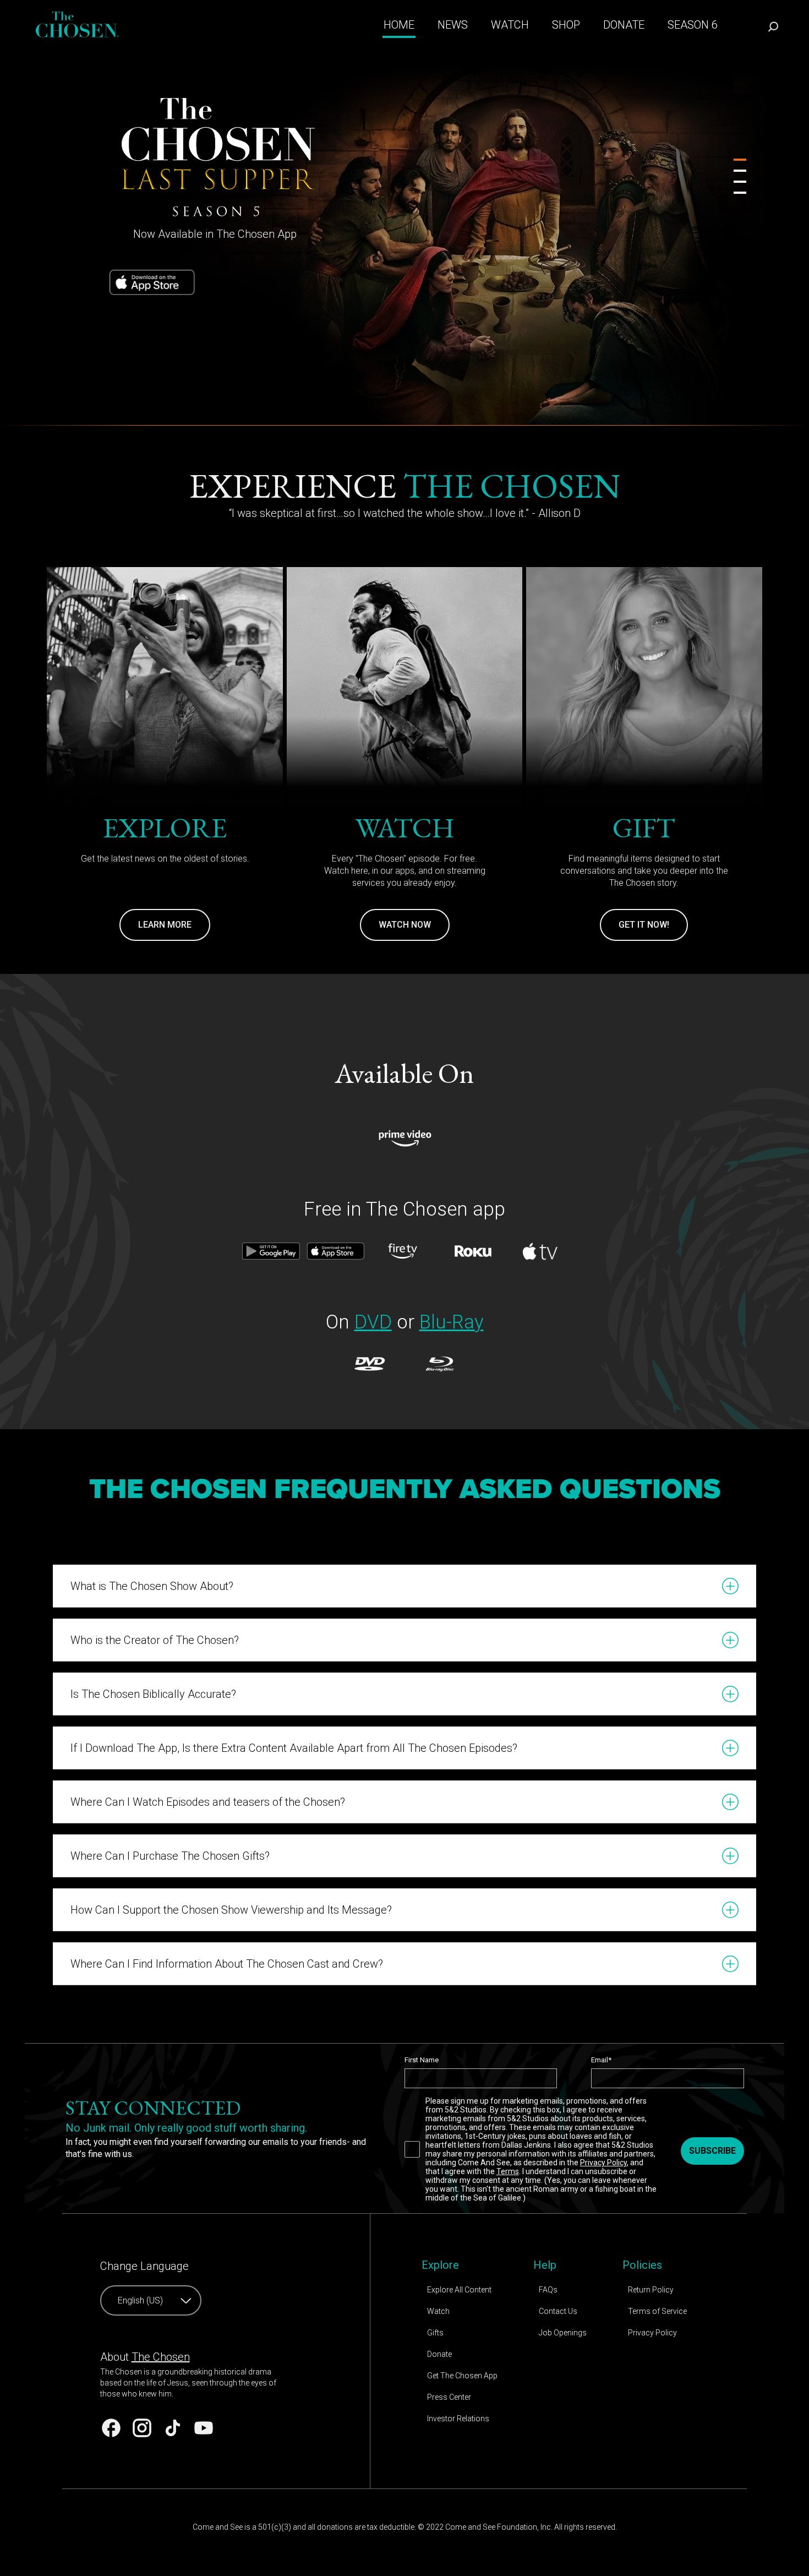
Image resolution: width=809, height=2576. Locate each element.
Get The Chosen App (462, 2376)
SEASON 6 (693, 25)
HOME (399, 25)
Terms (508, 2171)
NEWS (453, 25)
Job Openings (563, 2333)
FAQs (548, 2290)
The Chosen (161, 2357)
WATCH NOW (405, 925)
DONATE (624, 25)
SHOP (566, 25)
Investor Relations (458, 2419)
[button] (404, 1586)
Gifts (435, 2333)
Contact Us (558, 2311)
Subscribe (712, 2151)
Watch (438, 2311)
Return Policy (651, 2290)
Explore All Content (459, 2290)
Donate (439, 2354)
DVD (373, 1322)
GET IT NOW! (644, 925)
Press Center (449, 2397)
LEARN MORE (165, 925)
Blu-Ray (452, 1322)
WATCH (510, 25)
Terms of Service (657, 2311)
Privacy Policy (603, 2163)
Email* (601, 2060)
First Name (422, 2060)
